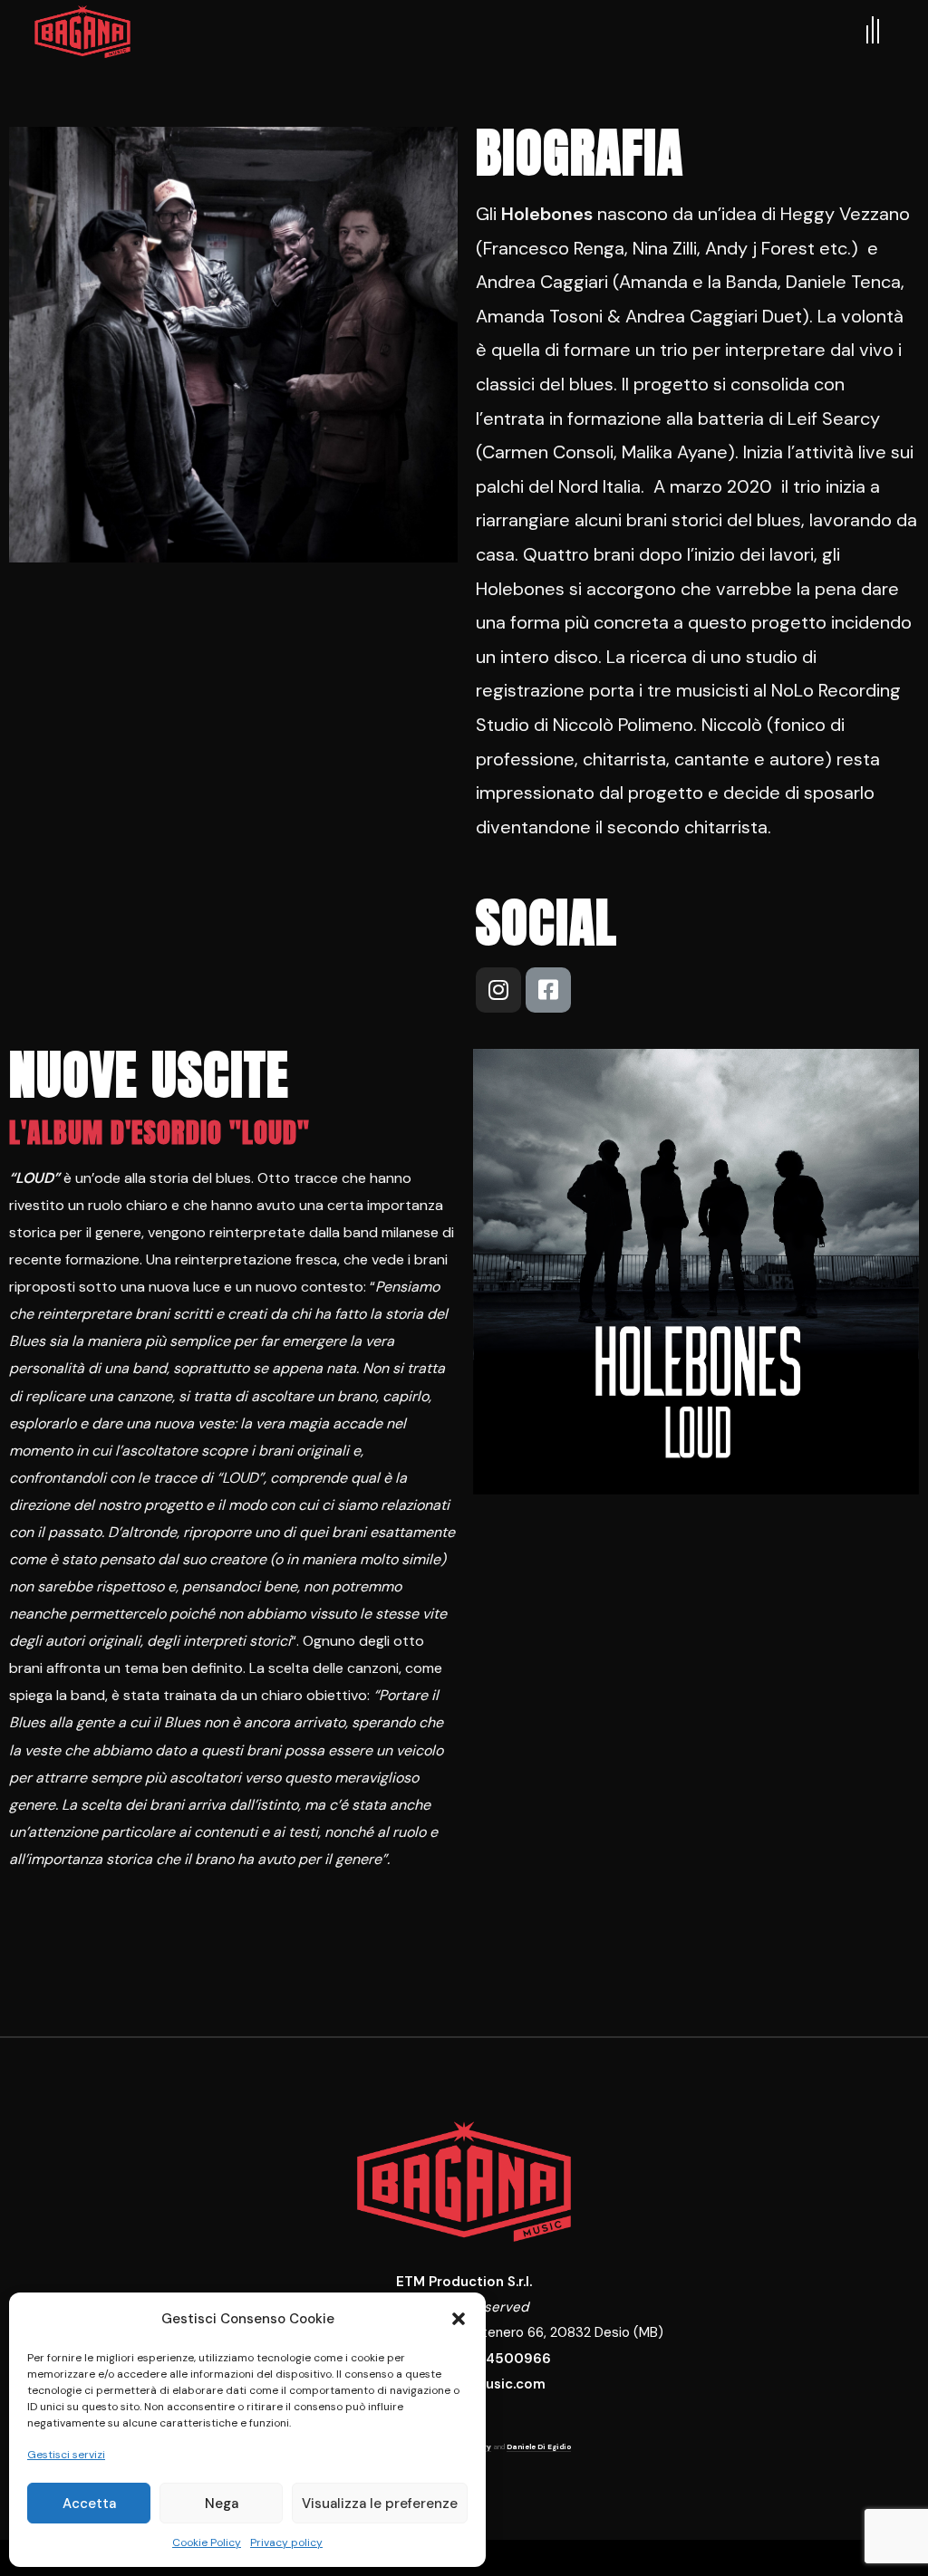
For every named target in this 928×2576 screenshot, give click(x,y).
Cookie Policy (207, 2542)
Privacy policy (286, 2542)
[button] (459, 2319)
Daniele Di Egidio (539, 2446)
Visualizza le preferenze (380, 2504)
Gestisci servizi (66, 2455)
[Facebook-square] (548, 990)
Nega (222, 2504)
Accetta (89, 2504)
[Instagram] (498, 990)
